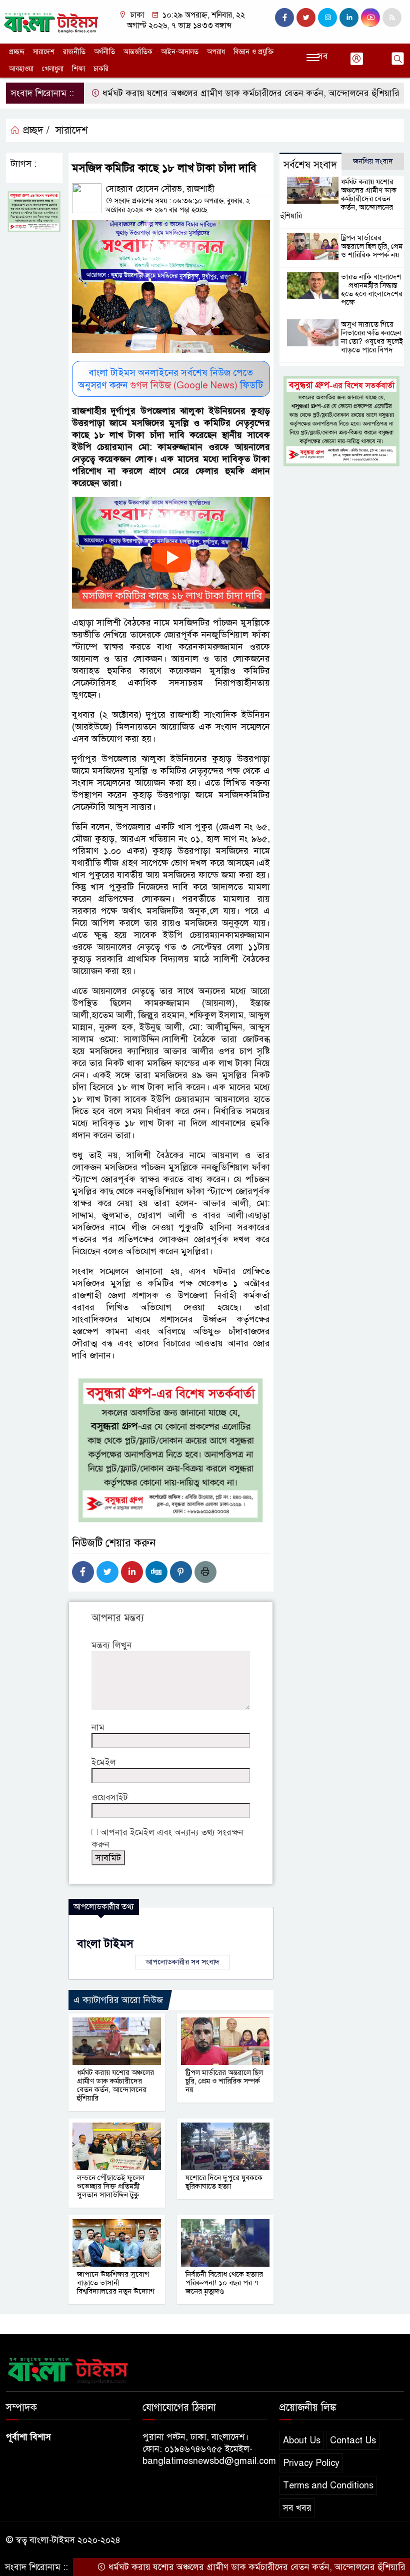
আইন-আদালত (180, 52)
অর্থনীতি (104, 52)
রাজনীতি (74, 52)
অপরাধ (216, 52)
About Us (302, 2440)
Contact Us (353, 2440)
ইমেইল (104, 1762)
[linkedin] (349, 18)
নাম (98, 1727)
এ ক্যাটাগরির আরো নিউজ (118, 2000)
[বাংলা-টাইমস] (51, 21)
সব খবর (297, 2508)
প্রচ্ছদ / (35, 130)
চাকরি (101, 69)
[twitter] (306, 18)
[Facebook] (83, 1572)
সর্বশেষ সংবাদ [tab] (310, 165)
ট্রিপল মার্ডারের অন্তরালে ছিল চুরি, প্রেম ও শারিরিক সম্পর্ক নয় (224, 2081)
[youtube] (370, 18)
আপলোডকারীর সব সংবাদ (182, 1962)
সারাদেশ (44, 52)
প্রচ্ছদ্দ (17, 52)
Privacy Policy (311, 2463)
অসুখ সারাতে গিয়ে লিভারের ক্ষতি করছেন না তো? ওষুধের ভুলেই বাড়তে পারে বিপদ (372, 337)
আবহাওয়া (21, 69)
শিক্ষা (78, 69)
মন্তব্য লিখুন (112, 1645)
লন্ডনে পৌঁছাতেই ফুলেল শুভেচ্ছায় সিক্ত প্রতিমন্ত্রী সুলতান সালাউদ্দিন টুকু (111, 2186)
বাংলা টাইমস (105, 1944)
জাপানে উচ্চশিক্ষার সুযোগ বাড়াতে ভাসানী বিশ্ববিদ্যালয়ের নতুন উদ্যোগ (116, 2283)
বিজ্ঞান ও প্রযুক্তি (253, 52)
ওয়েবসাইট (110, 1797)
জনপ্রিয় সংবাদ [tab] (373, 161)
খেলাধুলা (53, 69)
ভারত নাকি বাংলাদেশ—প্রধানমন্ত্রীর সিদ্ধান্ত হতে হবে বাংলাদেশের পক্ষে (372, 290)
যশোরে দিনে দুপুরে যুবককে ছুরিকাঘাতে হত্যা (224, 2182)
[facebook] (284, 18)
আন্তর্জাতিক (138, 52)
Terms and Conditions (328, 2485)
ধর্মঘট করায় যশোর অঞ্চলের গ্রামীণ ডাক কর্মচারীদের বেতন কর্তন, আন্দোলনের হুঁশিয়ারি (208, 93)
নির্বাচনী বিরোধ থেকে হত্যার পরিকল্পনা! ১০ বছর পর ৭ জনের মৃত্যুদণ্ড (224, 2283)
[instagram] (327, 18)
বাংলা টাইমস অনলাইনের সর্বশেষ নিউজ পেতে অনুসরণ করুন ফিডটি (171, 379)
